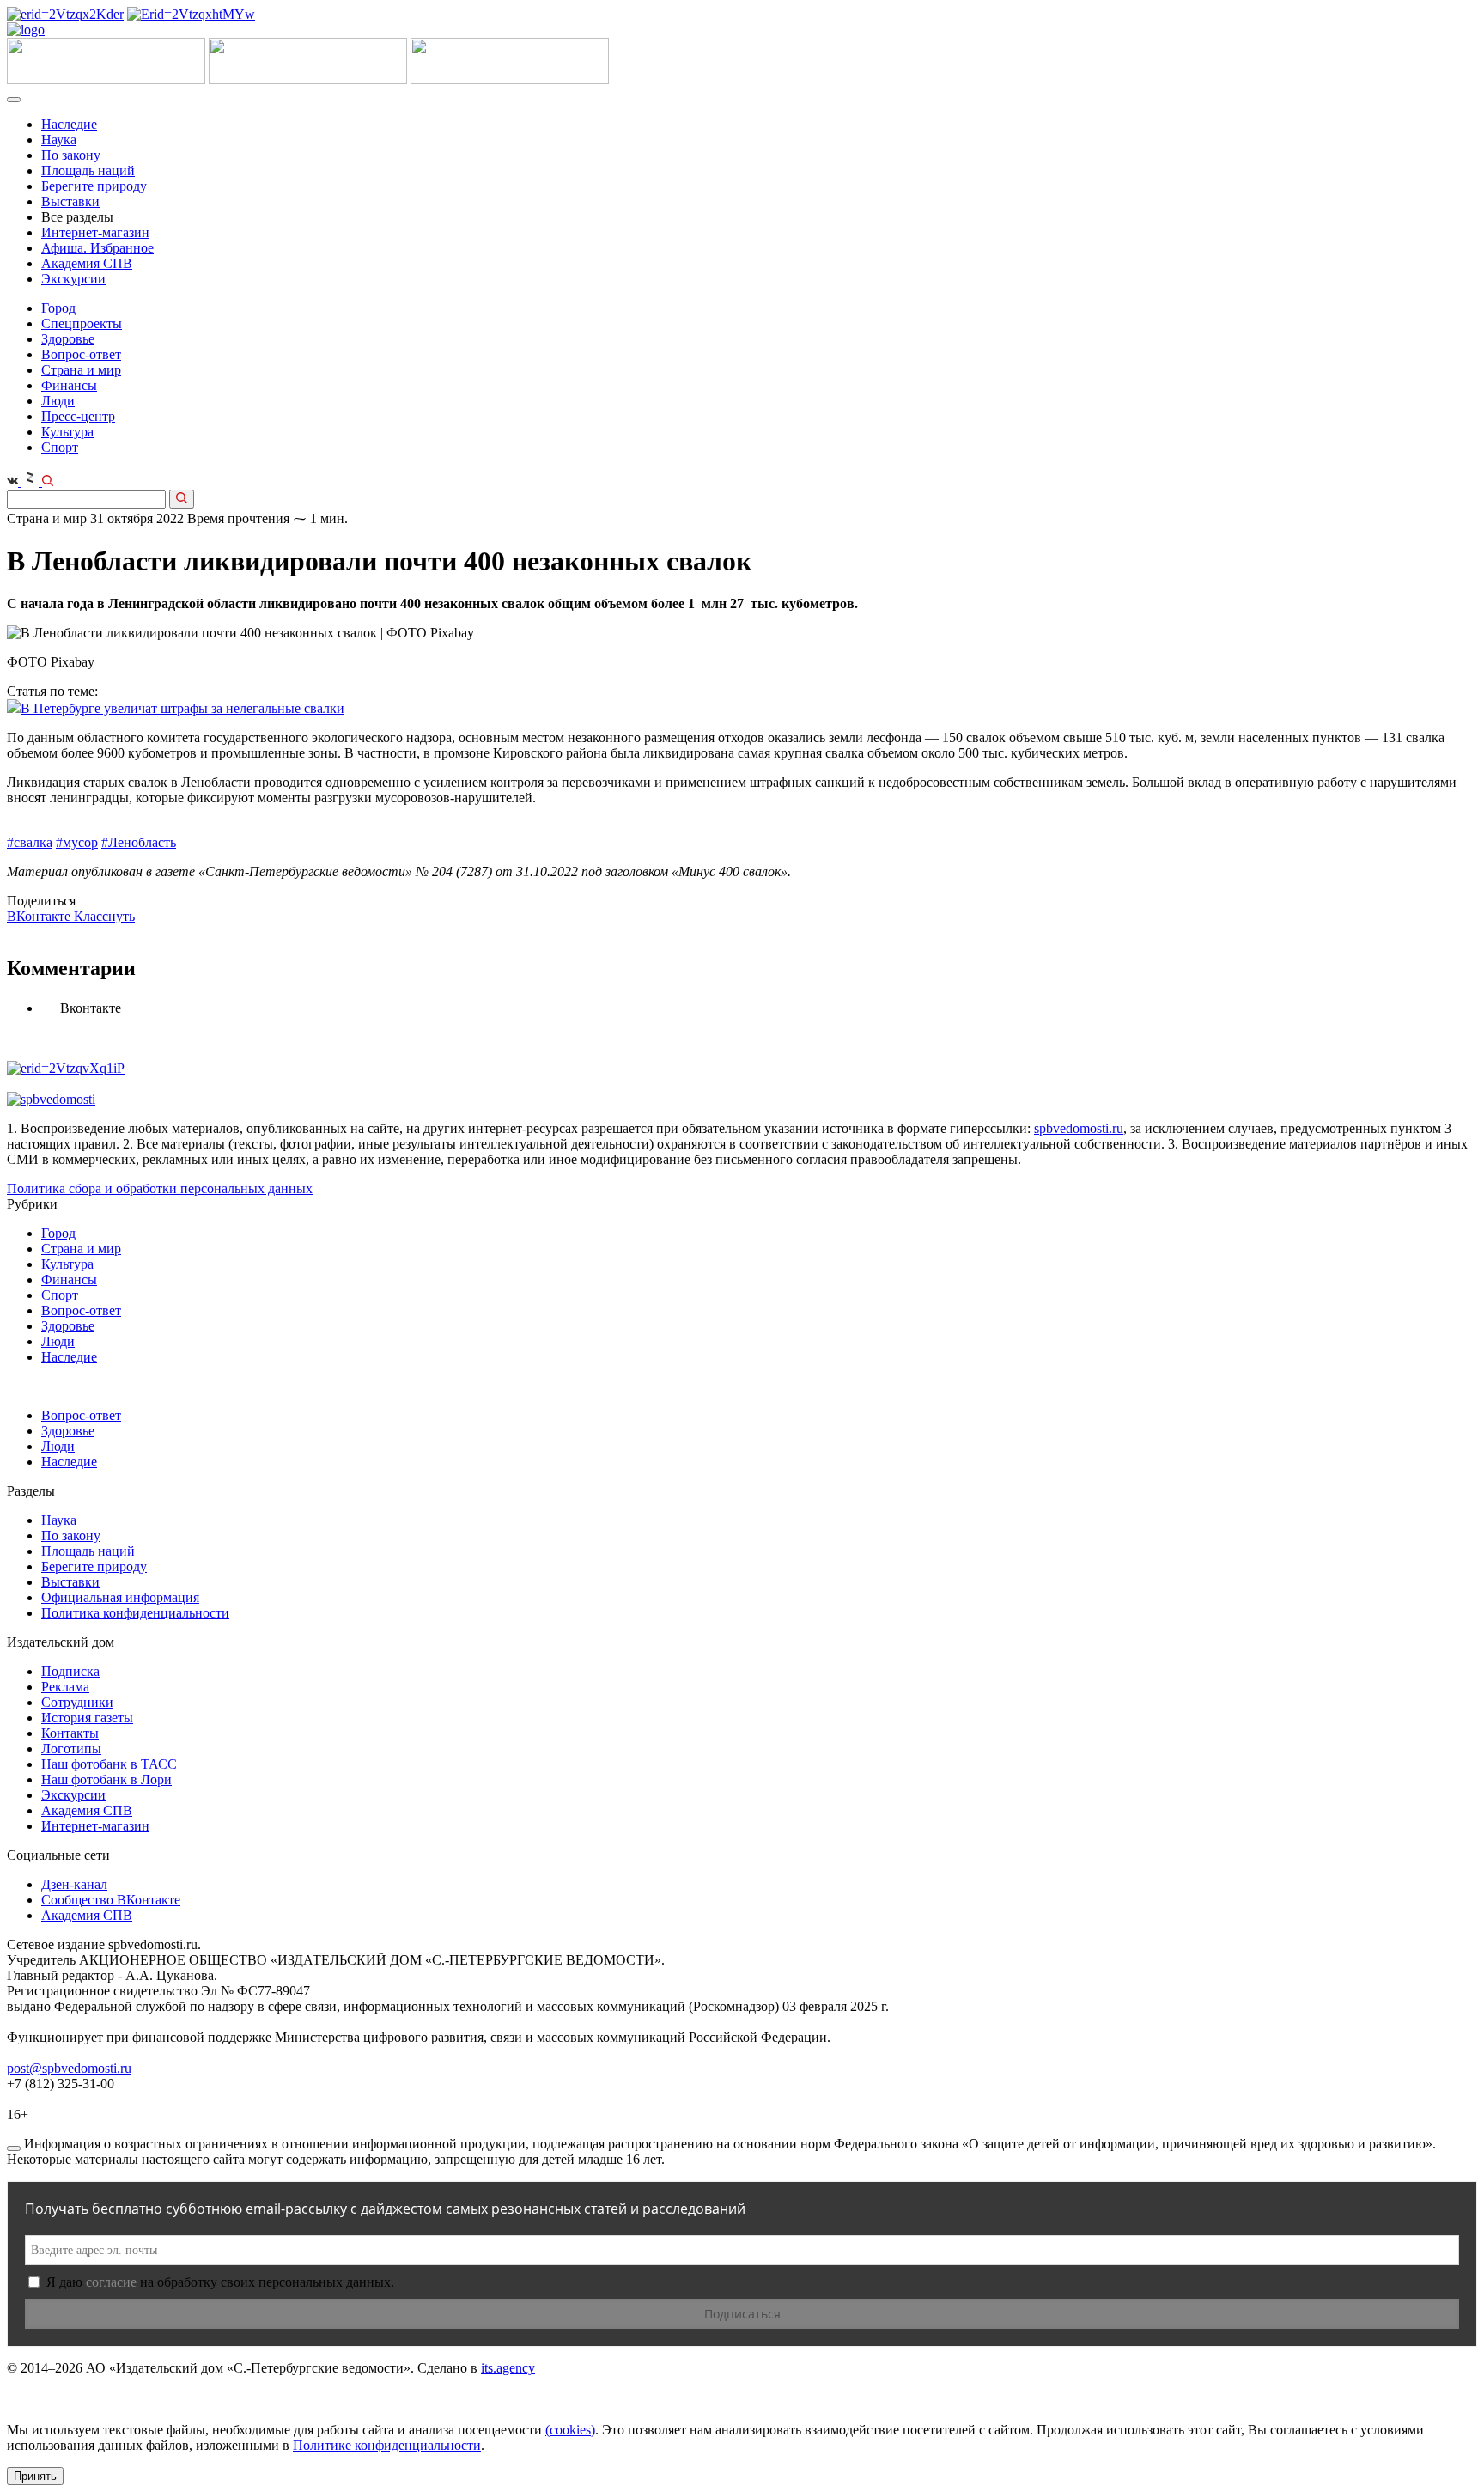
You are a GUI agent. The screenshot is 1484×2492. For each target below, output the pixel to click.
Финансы (69, 385)
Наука (59, 140)
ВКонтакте (40, 916)
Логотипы (71, 1749)
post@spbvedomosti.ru (69, 2068)
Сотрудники (77, 1702)
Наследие (69, 124)
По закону (71, 155)
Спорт (60, 447)
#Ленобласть (139, 842)
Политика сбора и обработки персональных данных (160, 1188)
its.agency (508, 2368)
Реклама (65, 1687)
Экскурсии (73, 279)
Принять (35, 2476)
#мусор (77, 842)
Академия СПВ (87, 263)
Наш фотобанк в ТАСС (109, 1764)
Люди (58, 401)
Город (58, 308)
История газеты (87, 1718)
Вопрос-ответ (81, 354)
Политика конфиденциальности (135, 1613)
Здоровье (68, 339)
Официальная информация (120, 1597)
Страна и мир (81, 370)
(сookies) (570, 2430)
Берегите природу (94, 186)
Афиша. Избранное (97, 248)
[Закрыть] (14, 2148)
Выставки (70, 201)
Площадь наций (88, 171)
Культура (67, 432)
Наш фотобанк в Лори (106, 1779)
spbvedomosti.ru (1079, 1128)
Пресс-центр (78, 416)
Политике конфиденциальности (387, 2445)
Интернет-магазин (95, 232)
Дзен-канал (74, 1884)
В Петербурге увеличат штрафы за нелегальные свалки (182, 708)
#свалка (30, 842)
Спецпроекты (82, 323)
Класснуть (104, 916)
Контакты (70, 1733)
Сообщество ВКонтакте (111, 1900)
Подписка (70, 1671)
